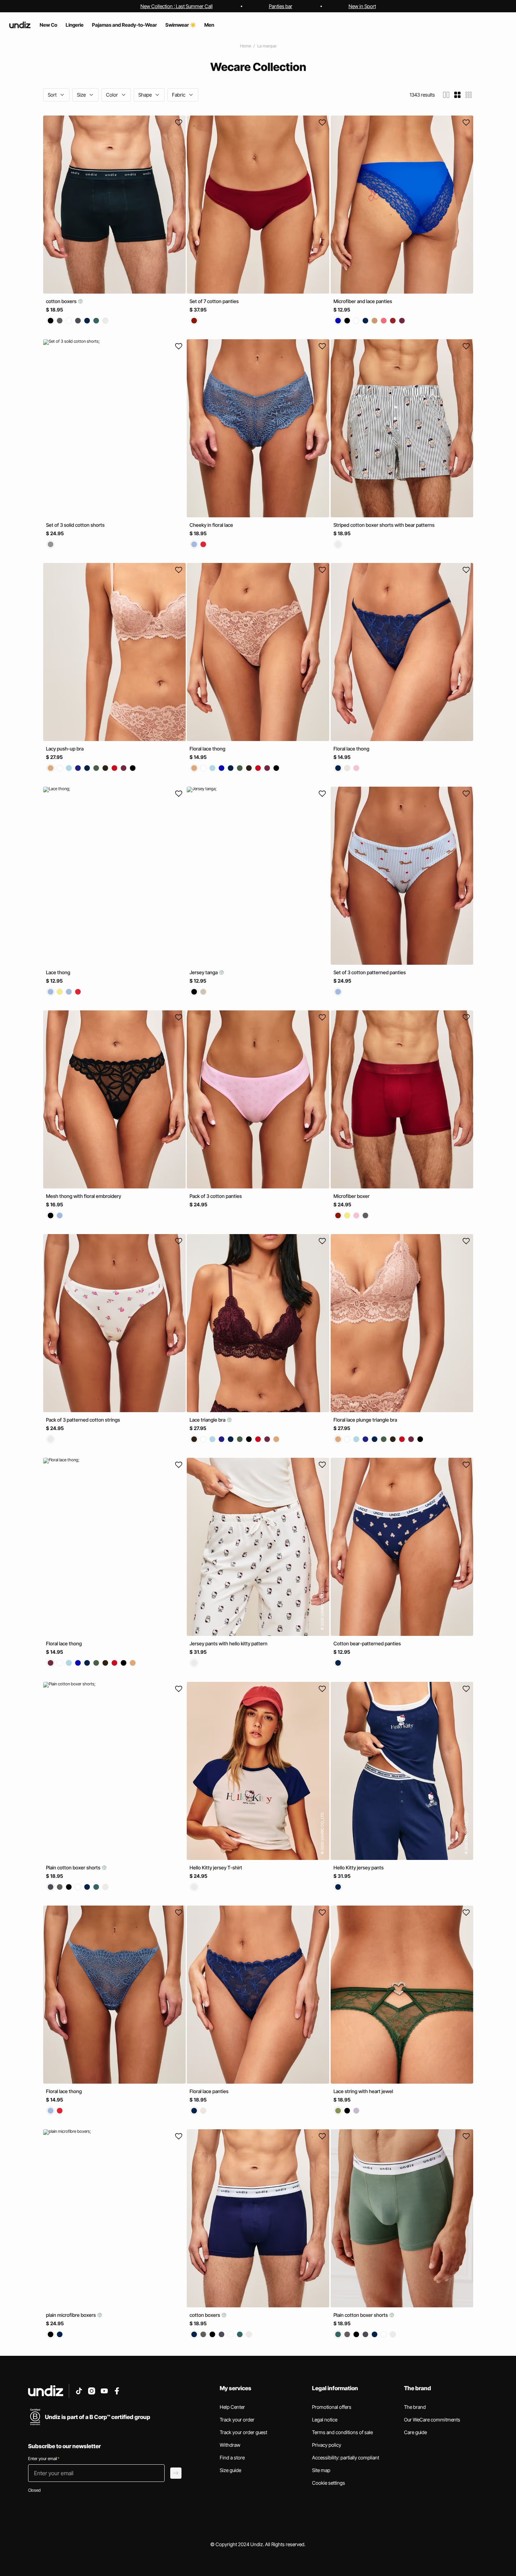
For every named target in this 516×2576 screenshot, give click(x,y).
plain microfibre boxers (71, 2315)
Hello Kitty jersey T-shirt (216, 1867)
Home (246, 46)
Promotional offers (332, 2407)
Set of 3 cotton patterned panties (370, 972)
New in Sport (362, 6)
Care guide (415, 2432)
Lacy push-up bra (65, 749)
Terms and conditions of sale (342, 2432)
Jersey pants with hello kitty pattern (229, 1644)
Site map (321, 2470)
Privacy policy (327, 2445)
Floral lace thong (207, 749)
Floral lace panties (209, 2091)
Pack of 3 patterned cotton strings (83, 1420)
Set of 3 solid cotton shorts (75, 525)
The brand (415, 2407)
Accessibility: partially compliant (346, 2457)
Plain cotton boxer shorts (74, 1867)
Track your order (237, 2420)
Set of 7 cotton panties (214, 301)
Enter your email (44, 2459)
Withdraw (230, 2445)
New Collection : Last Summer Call (177, 6)
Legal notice (325, 2420)
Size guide (230, 2470)
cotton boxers (62, 301)
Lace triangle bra (208, 1420)
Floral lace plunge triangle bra (365, 1420)
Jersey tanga (204, 972)
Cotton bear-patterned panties (367, 1644)
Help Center (232, 2407)
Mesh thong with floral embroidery (84, 1196)
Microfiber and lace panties (363, 301)
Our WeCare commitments (432, 2420)
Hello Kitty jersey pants (359, 1867)
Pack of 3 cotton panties (216, 1196)
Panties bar (281, 6)
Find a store (232, 2457)
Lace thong (58, 972)
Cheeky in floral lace (211, 525)
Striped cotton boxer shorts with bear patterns (384, 525)
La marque (267, 46)
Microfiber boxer (352, 1196)
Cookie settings (329, 2483)
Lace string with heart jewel (363, 2091)
